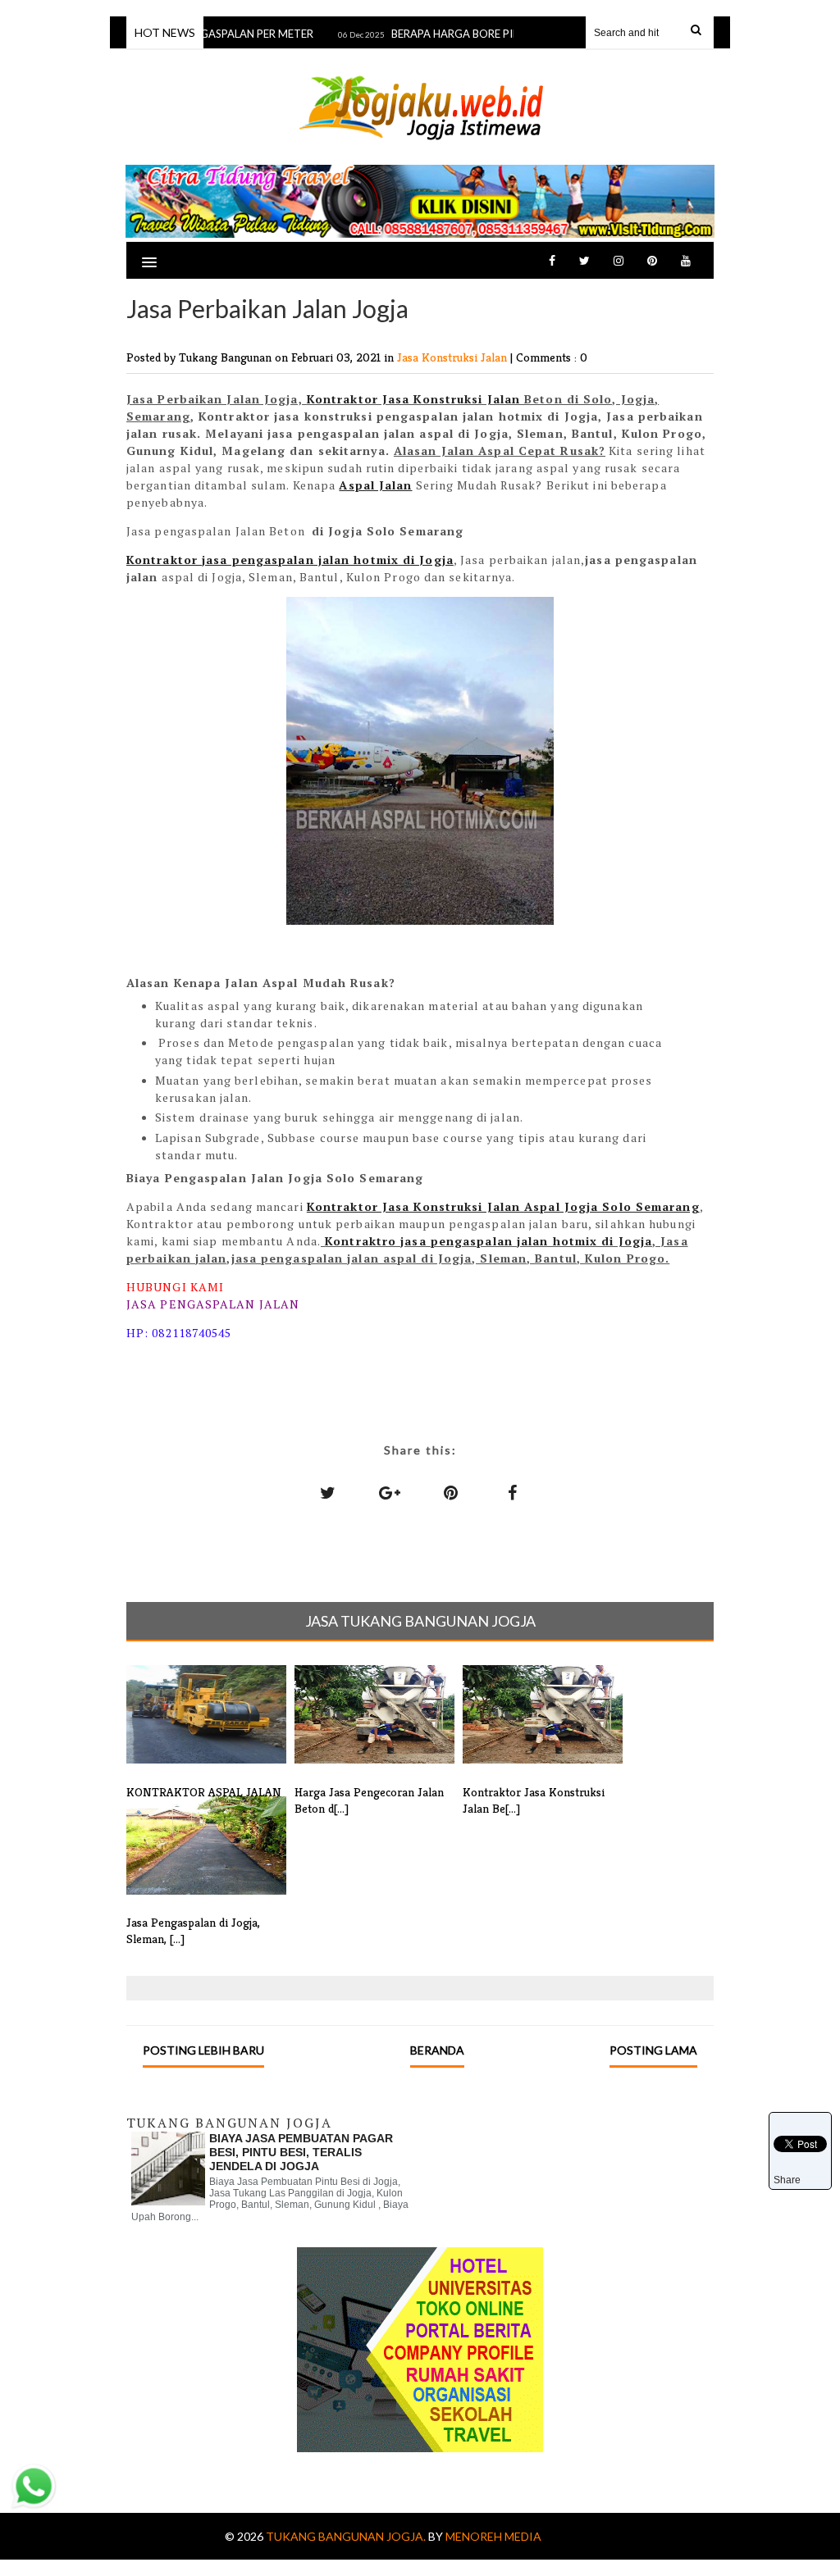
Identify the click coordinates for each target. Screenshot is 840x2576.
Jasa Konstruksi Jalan (454, 357)
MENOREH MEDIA (493, 2536)
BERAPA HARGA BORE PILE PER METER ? (472, 34)
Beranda (437, 2050)
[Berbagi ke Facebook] (513, 1492)
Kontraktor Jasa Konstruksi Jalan (413, 399)
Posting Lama (653, 2050)
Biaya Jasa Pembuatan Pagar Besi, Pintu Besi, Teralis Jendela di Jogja (301, 2152)
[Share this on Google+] (390, 1492)
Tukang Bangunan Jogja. (347, 2536)
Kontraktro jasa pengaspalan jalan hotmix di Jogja (488, 1241)
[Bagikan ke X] (328, 1492)
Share (787, 2180)
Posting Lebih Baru (203, 2050)
